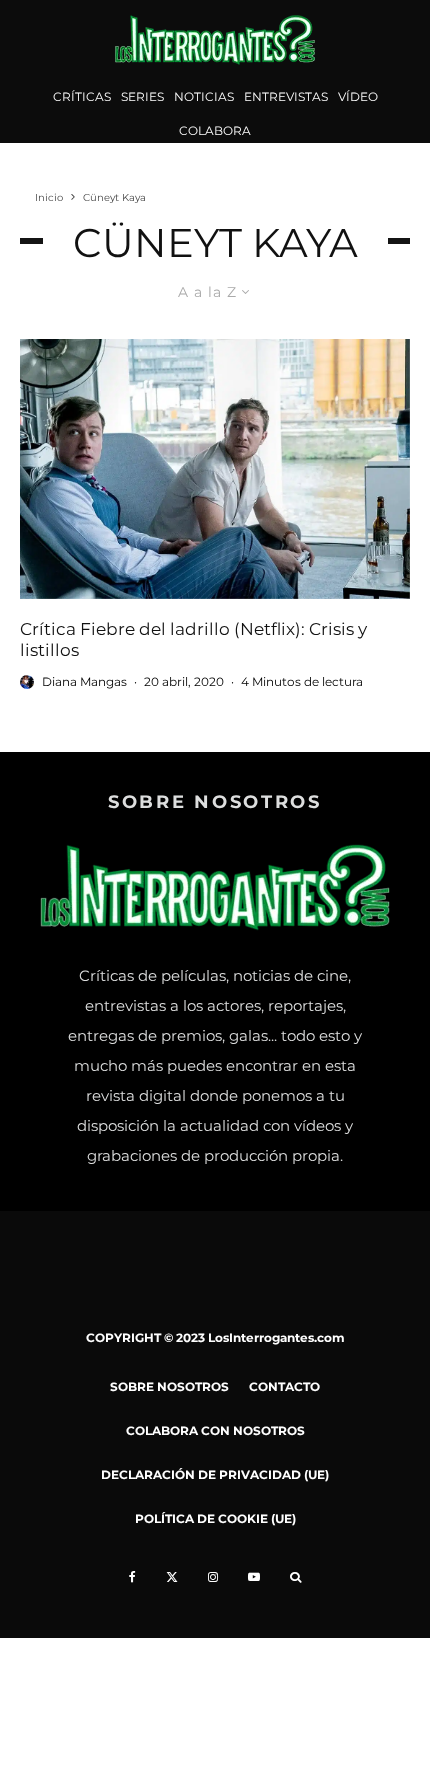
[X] (172, 1577)
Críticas (82, 96)
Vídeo (358, 96)
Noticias (204, 96)
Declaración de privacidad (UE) (215, 1474)
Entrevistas (286, 96)
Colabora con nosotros (215, 1430)
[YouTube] (254, 1577)
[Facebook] (132, 1577)
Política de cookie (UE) (215, 1518)
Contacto (284, 1386)
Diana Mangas (84, 681)
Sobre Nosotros (169, 1386)
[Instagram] (213, 1577)
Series (142, 96)
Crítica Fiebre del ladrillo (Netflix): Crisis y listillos (193, 639)
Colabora (215, 130)
